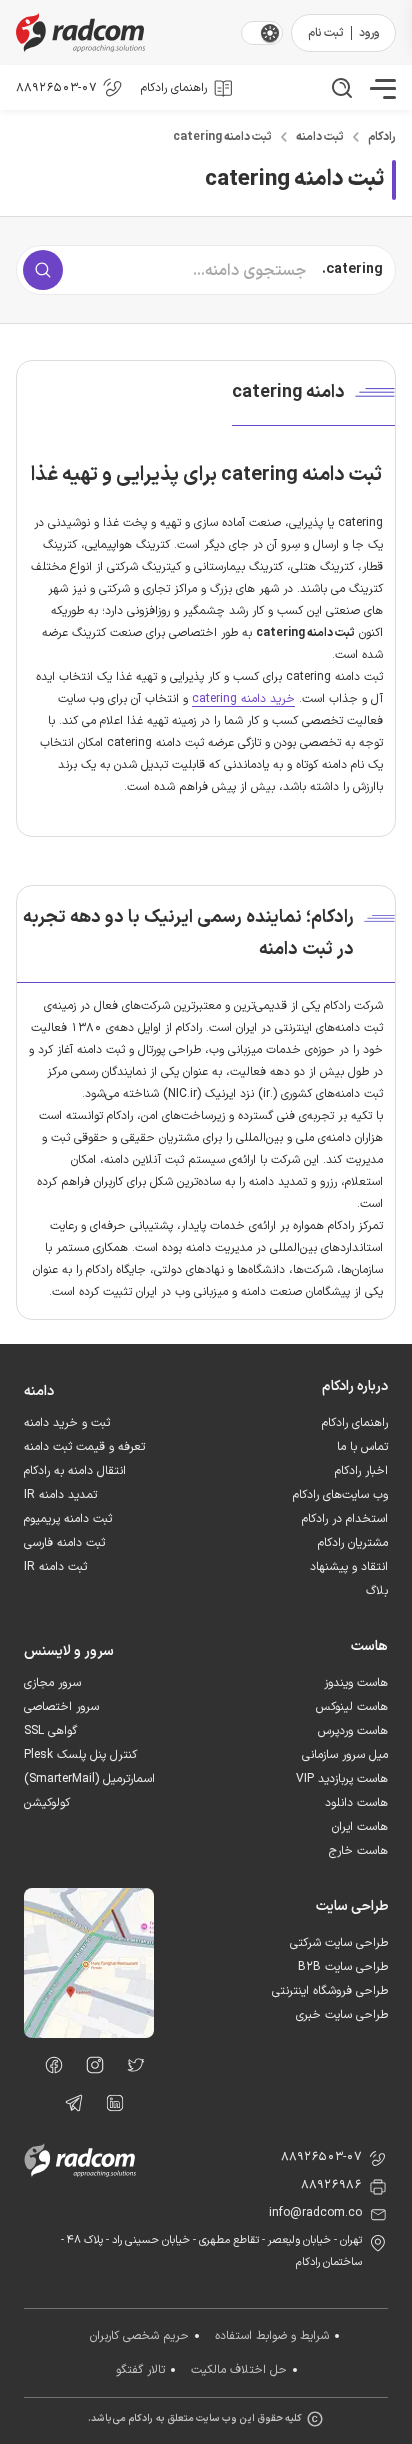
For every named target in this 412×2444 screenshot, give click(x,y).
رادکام (382, 137)
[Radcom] (124, 32)
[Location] (89, 2034)
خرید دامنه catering (243, 699)
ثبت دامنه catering (222, 137)
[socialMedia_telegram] (68, 2107)
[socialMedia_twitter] (130, 2069)
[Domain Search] (43, 270)
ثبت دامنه (320, 137)
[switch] (270, 33)
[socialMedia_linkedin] (109, 2107)
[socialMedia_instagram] (89, 2069)
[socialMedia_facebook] (48, 2069)
